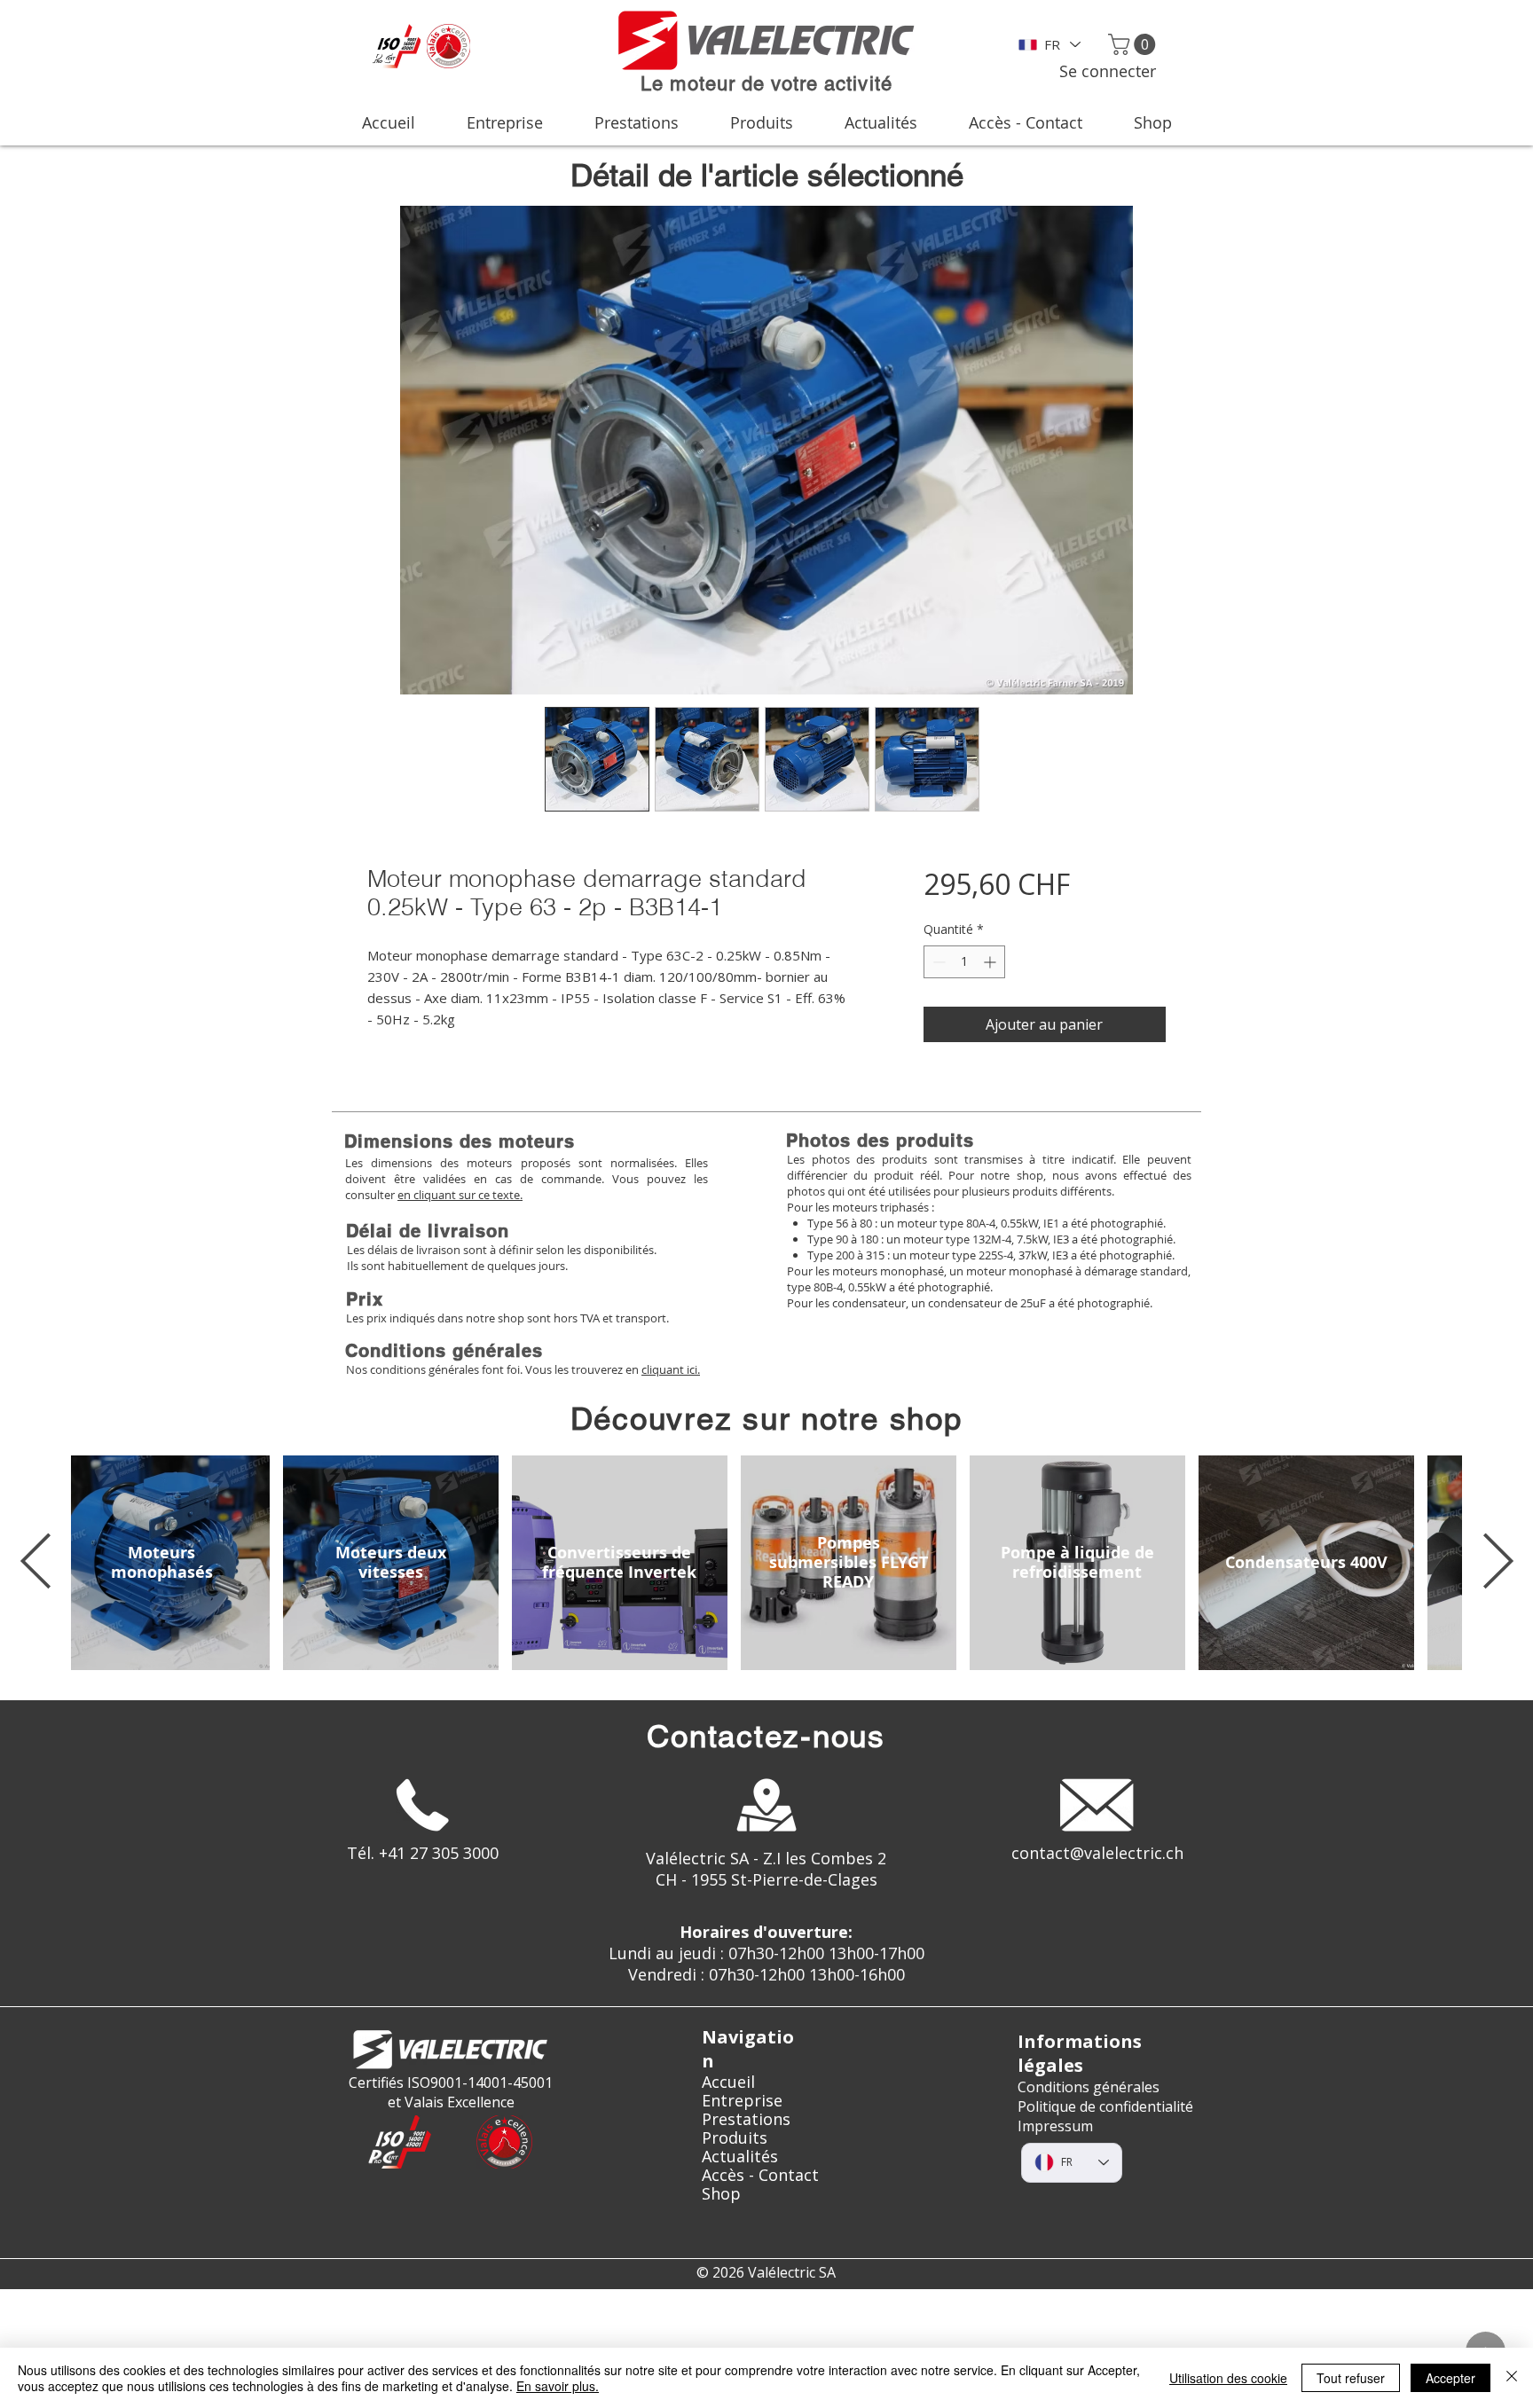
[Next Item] (1498, 1563)
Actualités (740, 2157)
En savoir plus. (558, 2386)
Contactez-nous (766, 1736)
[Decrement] (937, 962)
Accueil (728, 2082)
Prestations (746, 2119)
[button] (1134, 44)
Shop (721, 2194)
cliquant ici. (671, 1369)
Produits (735, 2138)
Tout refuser (1351, 2378)
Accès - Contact (760, 2175)
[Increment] (991, 962)
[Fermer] (1512, 2378)
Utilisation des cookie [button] (1228, 2378)
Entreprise (742, 2101)
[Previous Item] (35, 1563)
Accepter (1450, 2378)
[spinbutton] (964, 962)
